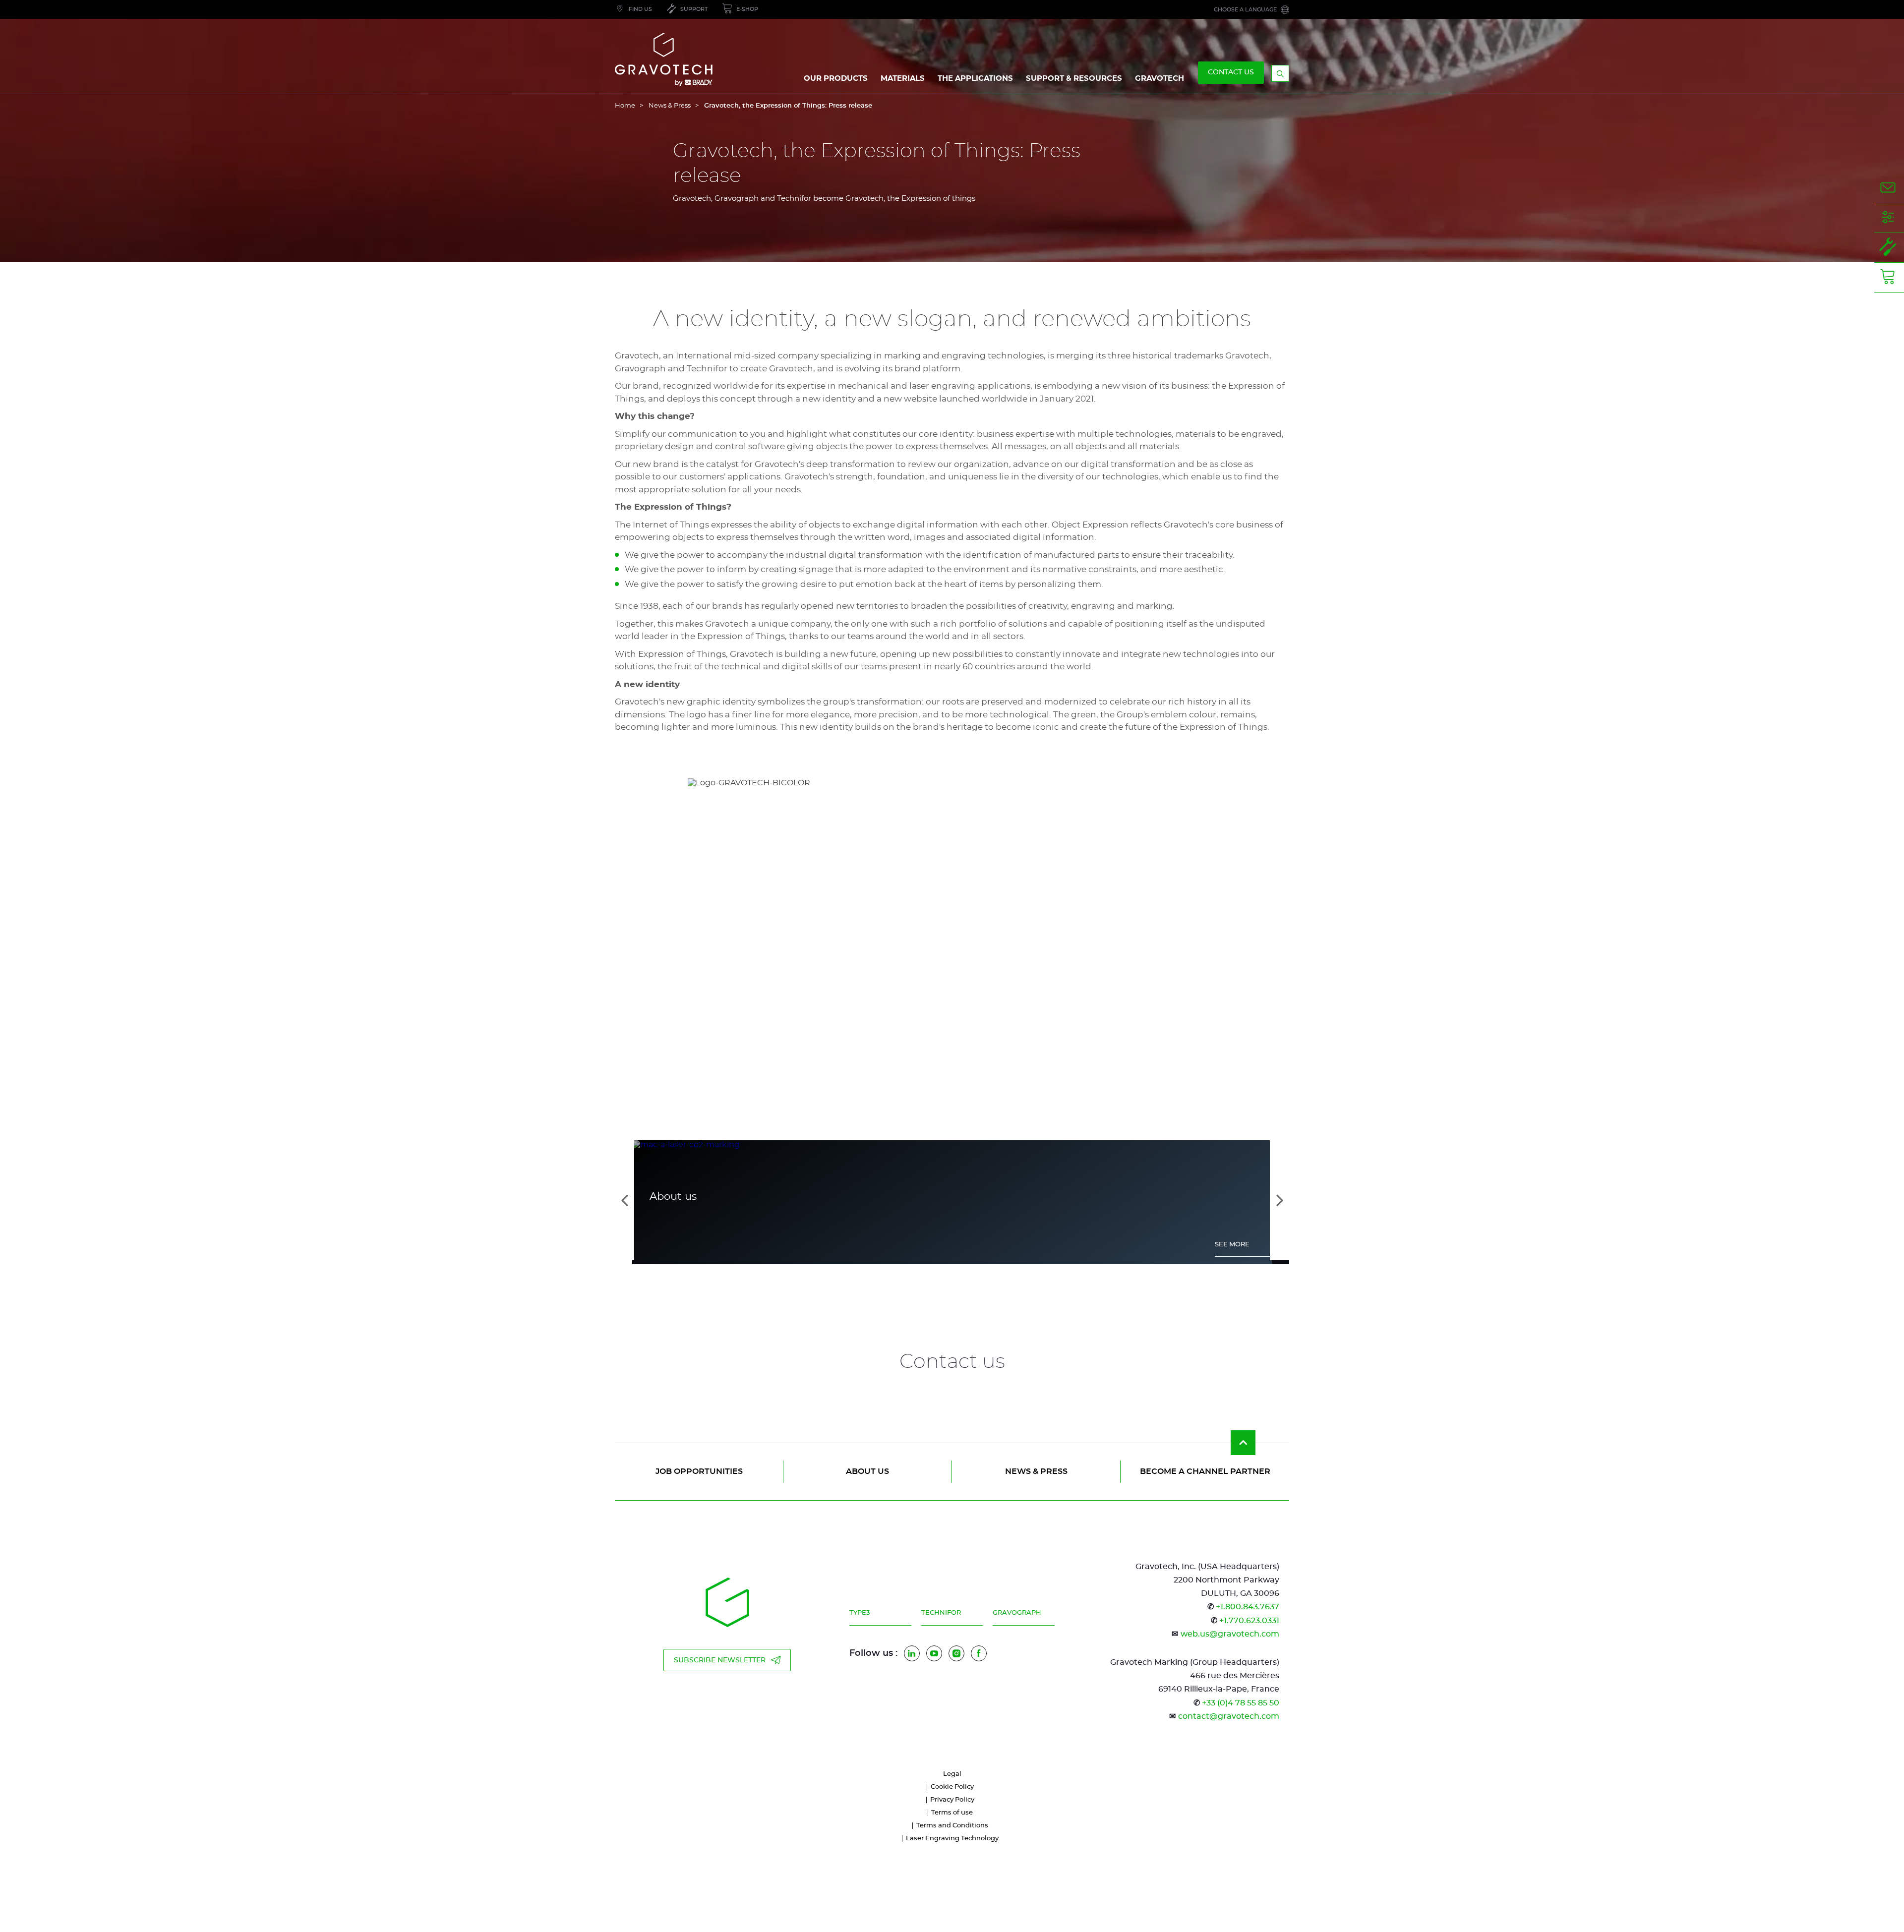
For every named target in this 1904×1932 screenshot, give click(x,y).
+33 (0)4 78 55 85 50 (1241, 1703)
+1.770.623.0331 (1249, 1621)
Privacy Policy (952, 1800)
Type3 (860, 1613)
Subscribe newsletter (720, 1660)
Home (625, 106)
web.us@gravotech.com (1230, 1634)
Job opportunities (699, 1471)
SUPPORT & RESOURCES (1074, 79)
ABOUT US (867, 1471)
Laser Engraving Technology (952, 1839)
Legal (952, 1774)
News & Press (670, 106)
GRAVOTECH (1160, 79)
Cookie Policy (952, 1787)
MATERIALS (903, 79)
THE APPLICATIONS (975, 79)
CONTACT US (1231, 72)
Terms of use (952, 1813)
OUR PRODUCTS (836, 79)
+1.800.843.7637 (1248, 1607)
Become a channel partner (1205, 1471)
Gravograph (1017, 1613)
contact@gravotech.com (1229, 1716)
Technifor (941, 1613)
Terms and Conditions (952, 1826)
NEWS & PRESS (1036, 1471)
